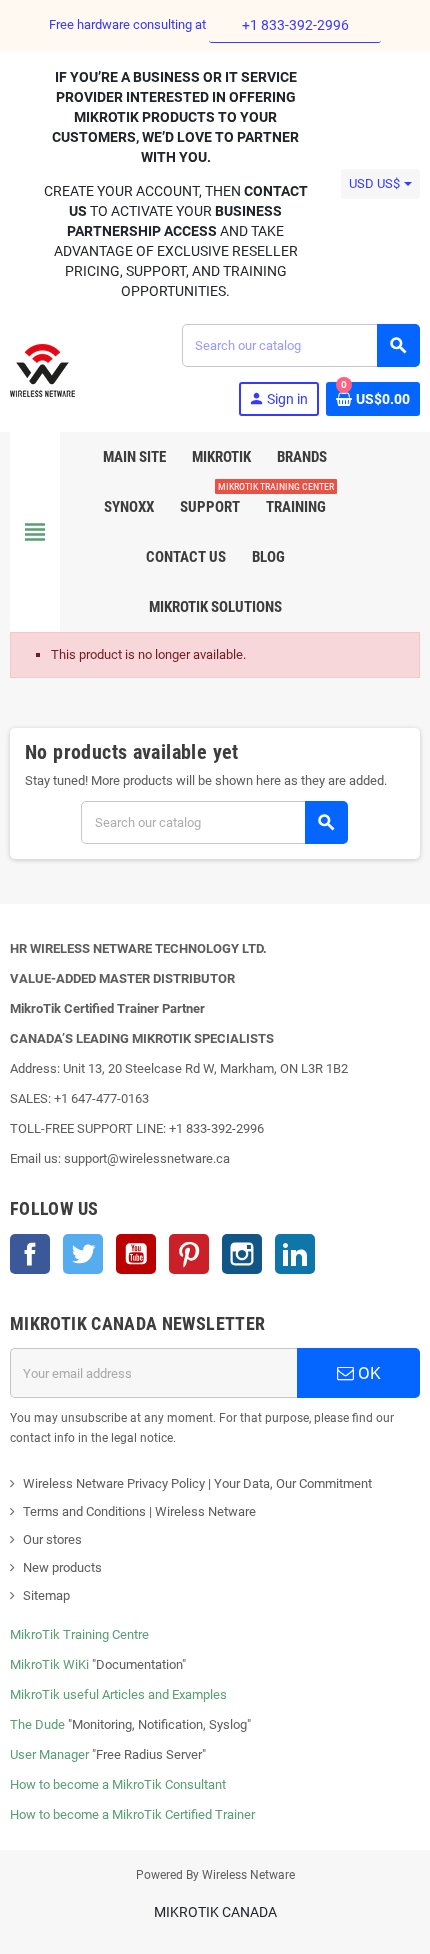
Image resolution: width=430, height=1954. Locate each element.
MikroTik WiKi (49, 1664)
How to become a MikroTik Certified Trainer (132, 1814)
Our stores (52, 1539)
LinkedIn (295, 1254)
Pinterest (189, 1254)
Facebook (30, 1254)
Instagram (242, 1254)
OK (367, 1373)
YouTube (136, 1254)
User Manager (49, 1754)
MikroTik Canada (215, 1912)
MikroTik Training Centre (79, 1634)
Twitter (83, 1254)
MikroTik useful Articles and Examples (118, 1694)
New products (62, 1567)
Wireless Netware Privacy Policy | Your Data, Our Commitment (197, 1483)
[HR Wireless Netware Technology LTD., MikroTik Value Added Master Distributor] (42, 368)
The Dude (37, 1724)
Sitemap (46, 1595)
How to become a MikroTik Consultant (118, 1784)
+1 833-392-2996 (295, 25)
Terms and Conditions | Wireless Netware (139, 1511)
